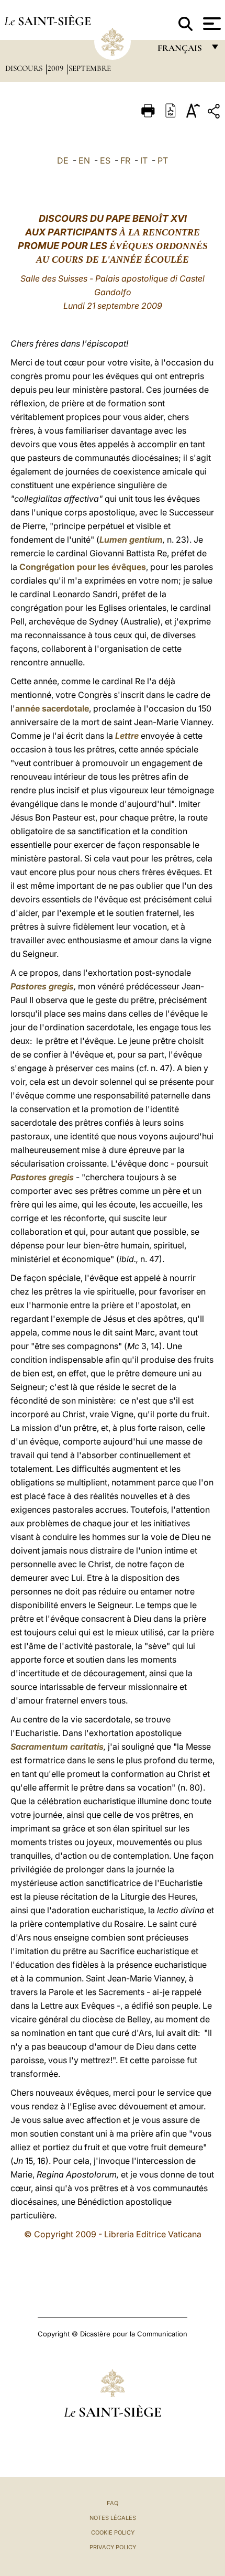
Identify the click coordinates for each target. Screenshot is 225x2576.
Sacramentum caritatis (57, 1747)
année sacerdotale (52, 708)
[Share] (215, 113)
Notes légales (113, 2518)
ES (105, 160)
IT (144, 160)
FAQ (113, 2503)
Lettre (127, 736)
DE (63, 160)
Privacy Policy (113, 2547)
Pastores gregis (42, 986)
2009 (57, 68)
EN (84, 160)
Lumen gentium (131, 540)
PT (163, 160)
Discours (25, 68)
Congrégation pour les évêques (83, 567)
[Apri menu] (211, 24)
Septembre (90, 68)
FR (125, 160)
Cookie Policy (113, 2532)
